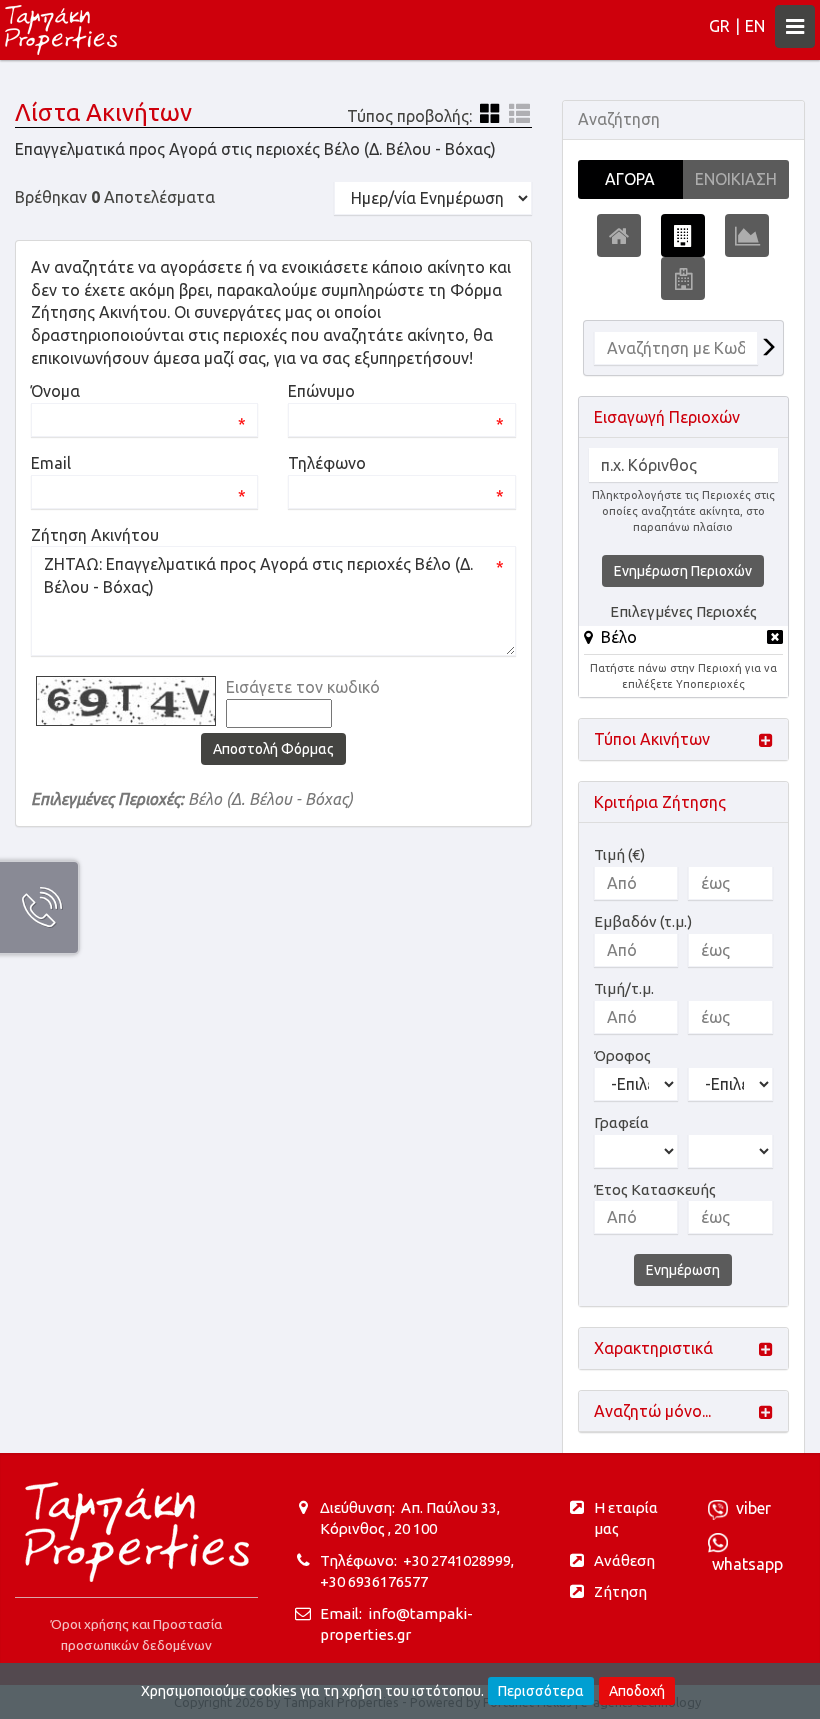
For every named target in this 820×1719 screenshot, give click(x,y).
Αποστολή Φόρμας (273, 749)
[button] (610, 637)
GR (719, 26)
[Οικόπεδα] (747, 235)
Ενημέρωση (683, 1270)
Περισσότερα (541, 1691)
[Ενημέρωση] (768, 348)
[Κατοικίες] (619, 235)
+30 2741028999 (457, 1560)
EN (755, 26)
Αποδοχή (637, 1691)
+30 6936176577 (374, 1581)
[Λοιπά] (683, 278)
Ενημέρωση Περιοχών (683, 571)
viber (749, 1508)
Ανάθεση (624, 1560)
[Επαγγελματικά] (683, 235)
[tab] (683, 640)
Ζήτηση (620, 1591)
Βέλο (619, 637)
